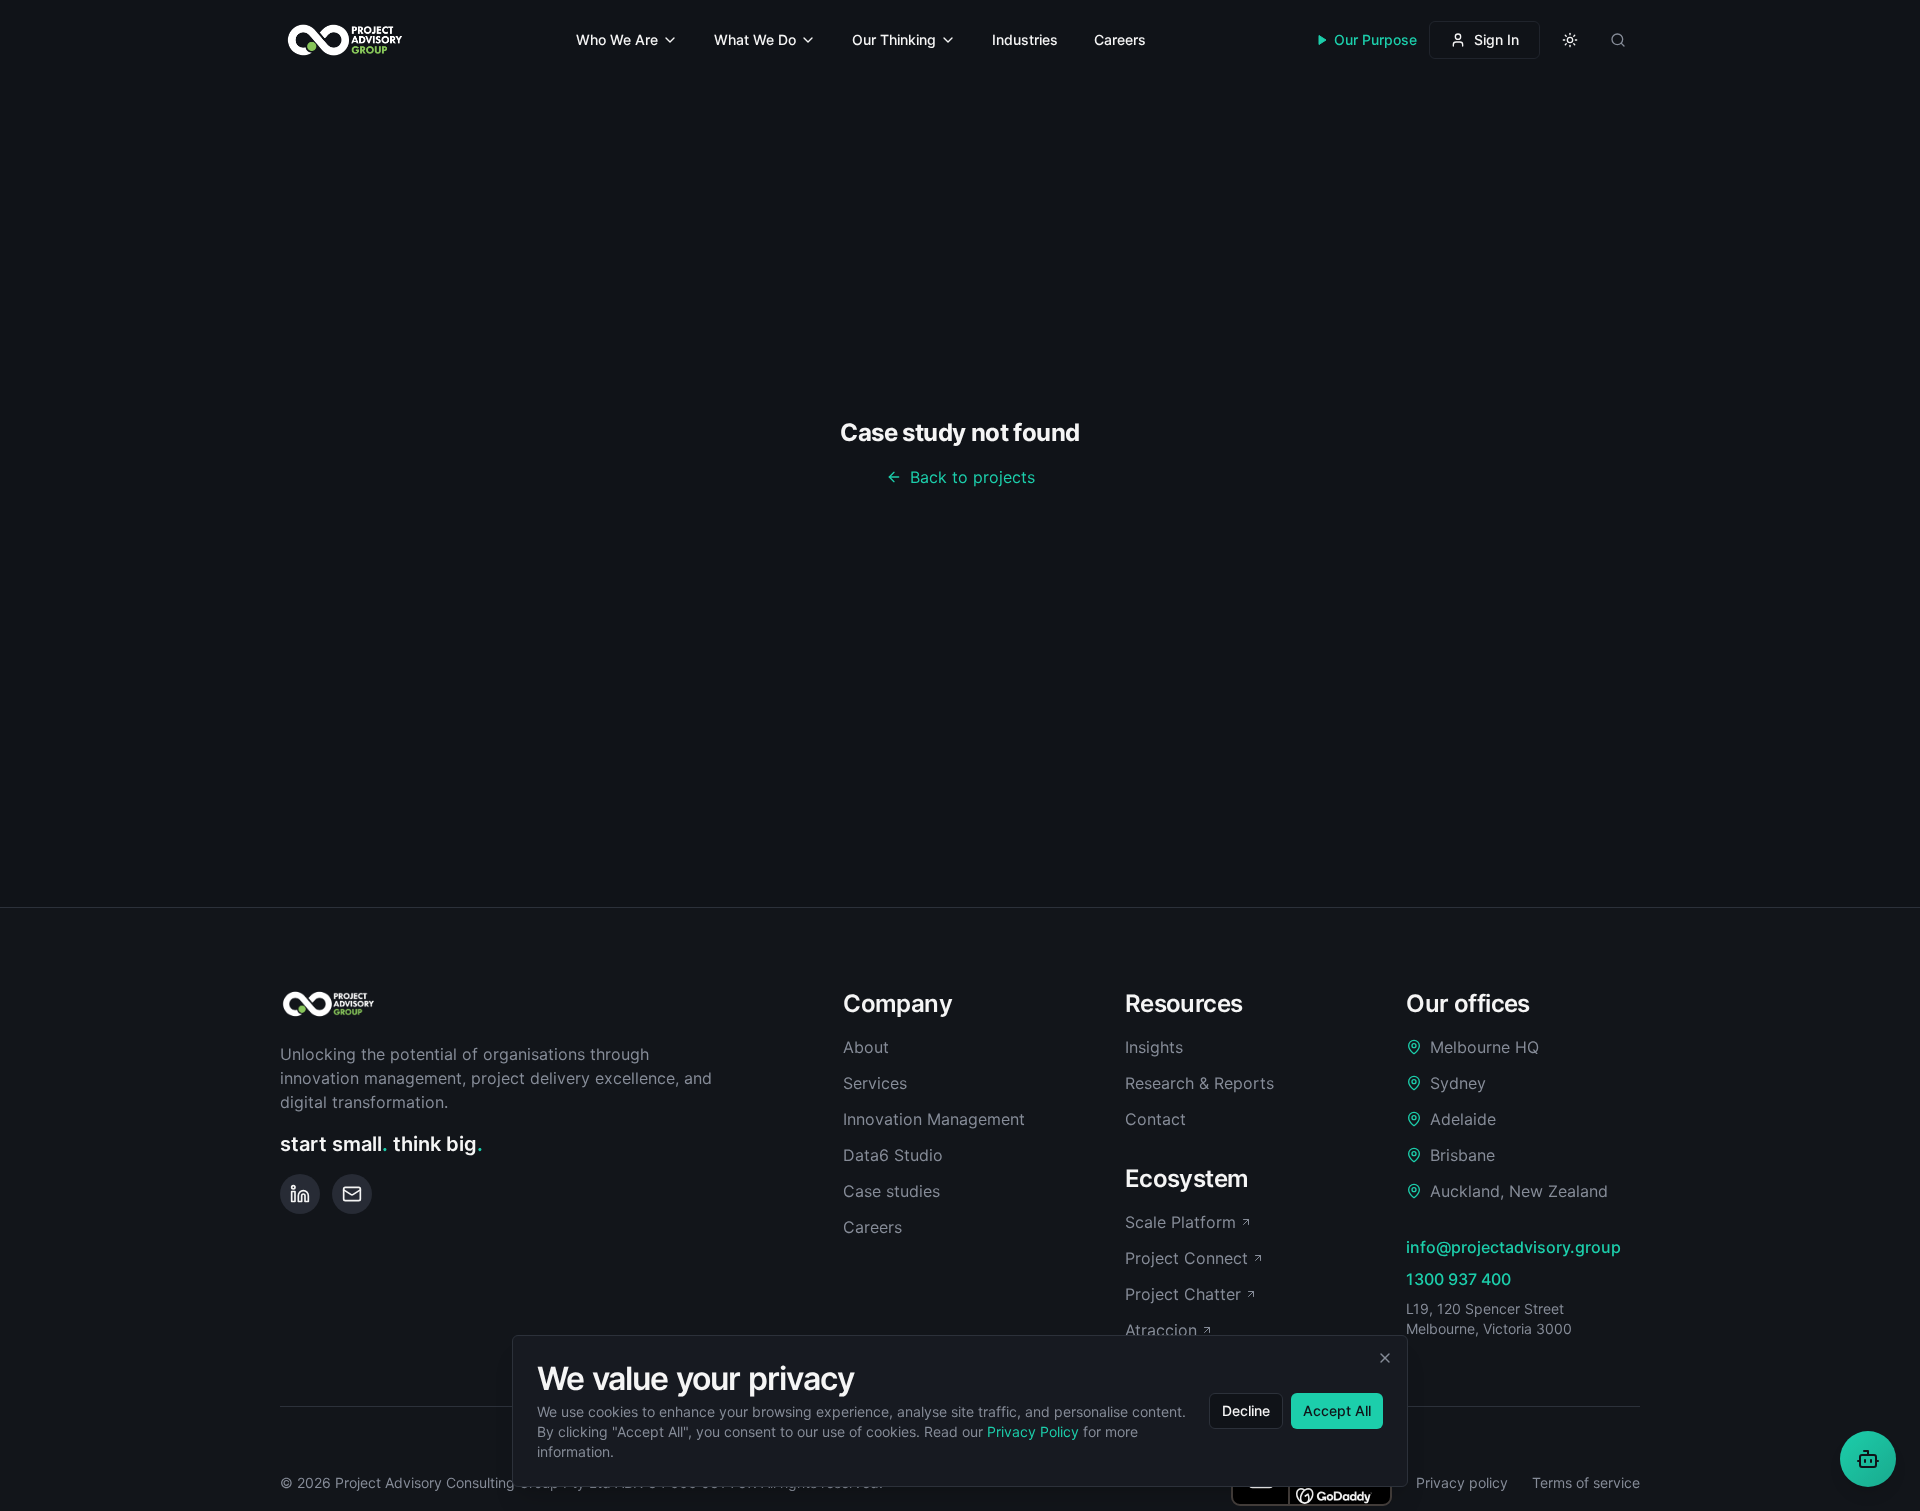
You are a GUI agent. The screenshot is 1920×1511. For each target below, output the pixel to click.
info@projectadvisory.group (1513, 1247)
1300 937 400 (1458, 1279)
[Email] (352, 1194)
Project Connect (1186, 1258)
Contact (1155, 1119)
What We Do (755, 39)
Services (875, 1083)
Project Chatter (1183, 1294)
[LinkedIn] (300, 1194)
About (866, 1047)
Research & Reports (1199, 1083)
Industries (1025, 39)
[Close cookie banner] (1385, 1358)
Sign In (1496, 39)
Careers (1120, 39)
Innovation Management (934, 1119)
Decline (1246, 1410)
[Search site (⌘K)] (1618, 40)
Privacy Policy (1033, 1431)
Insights (1154, 1047)
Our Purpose (1375, 39)
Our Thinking (894, 39)
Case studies (891, 1191)
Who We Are (617, 39)
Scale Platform (1180, 1222)
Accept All (1337, 1410)
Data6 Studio (893, 1155)
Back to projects (972, 477)
